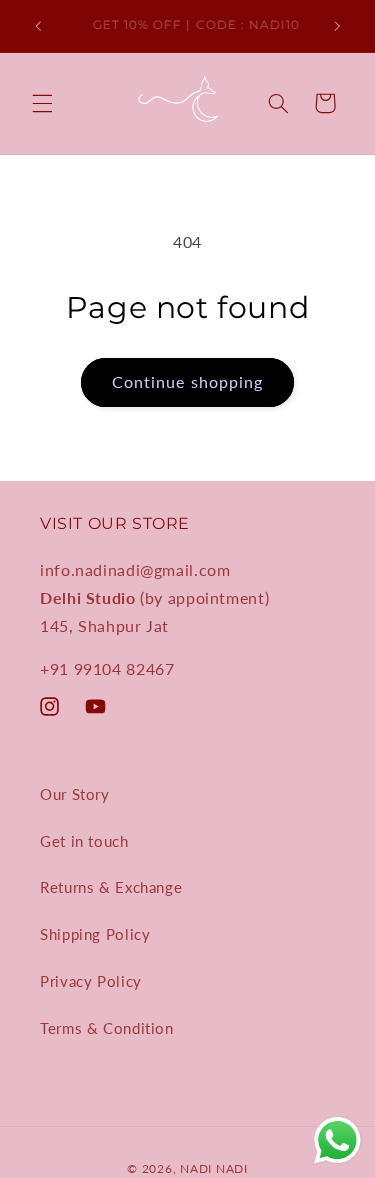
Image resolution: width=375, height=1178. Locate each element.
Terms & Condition (107, 1028)
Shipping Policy (95, 934)
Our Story (75, 794)
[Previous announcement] (38, 26)
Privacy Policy (91, 981)
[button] (42, 103)
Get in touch (84, 841)
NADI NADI (214, 1168)
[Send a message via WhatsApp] (337, 1140)
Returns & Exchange (111, 887)
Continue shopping (187, 381)
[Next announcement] (337, 26)
